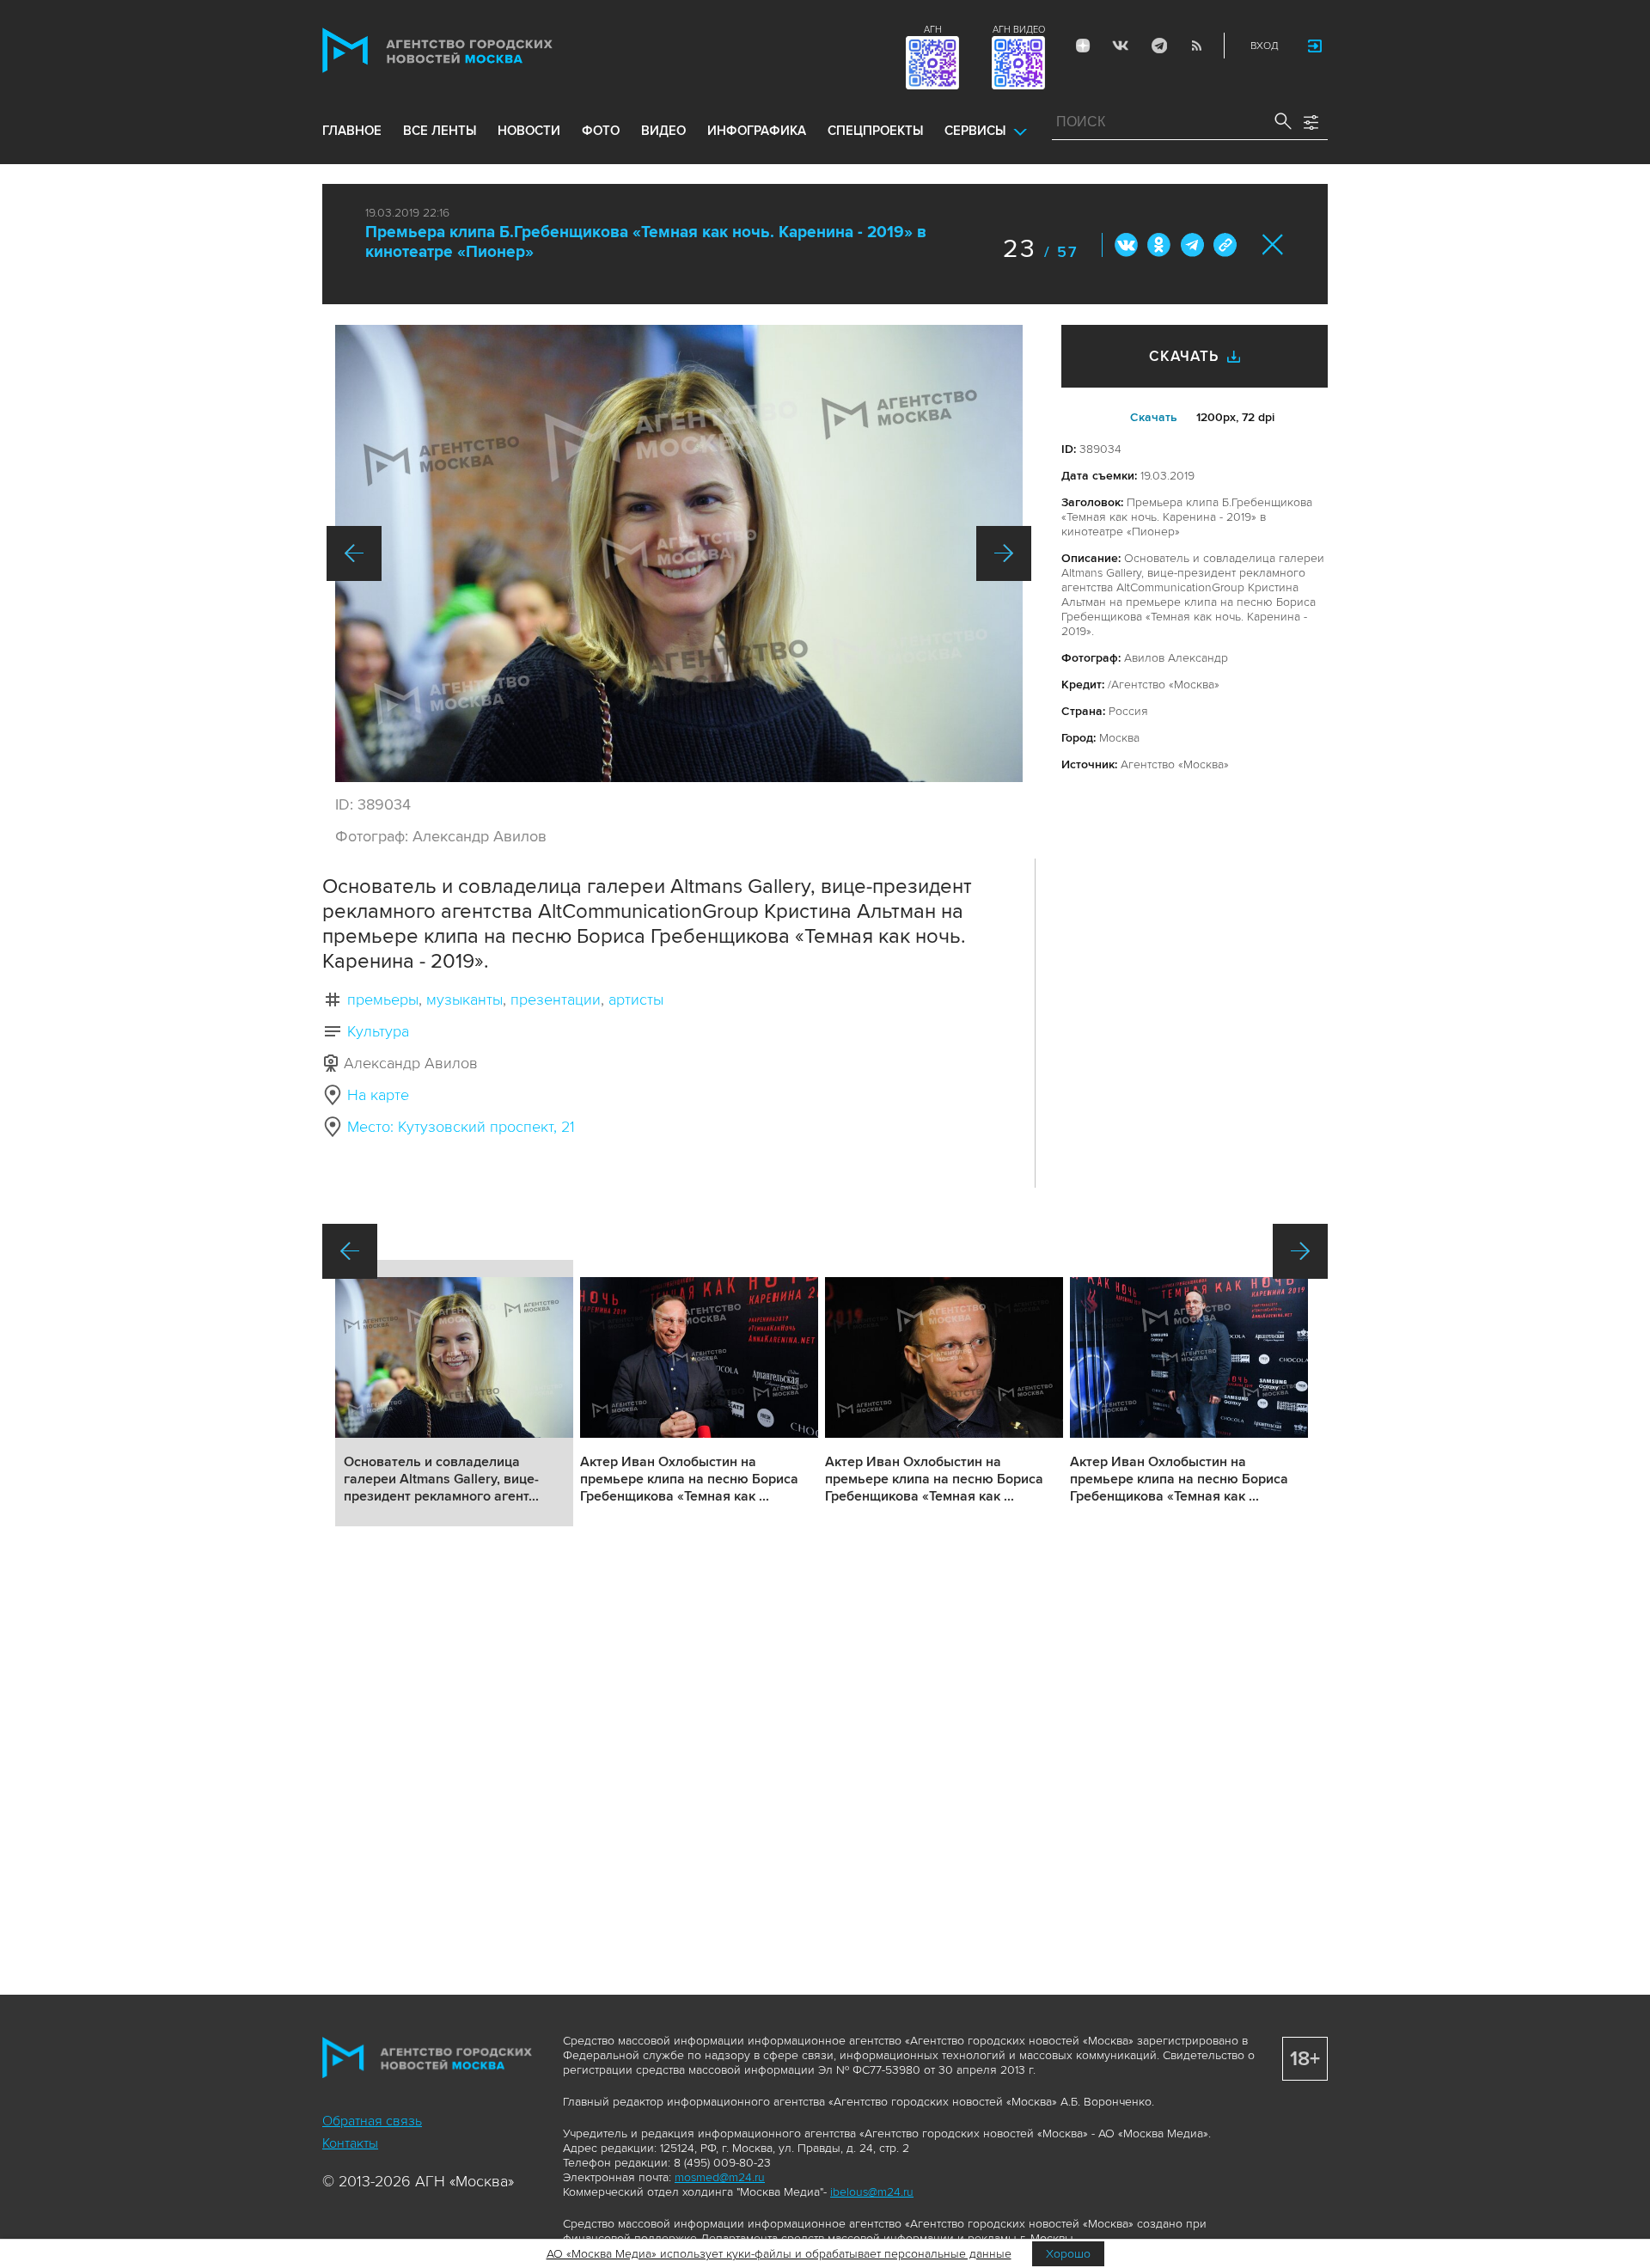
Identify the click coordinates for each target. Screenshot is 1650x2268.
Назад (354, 553)
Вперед (1004, 553)
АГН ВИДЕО (1019, 30)
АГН (933, 30)
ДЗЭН (1083, 46)
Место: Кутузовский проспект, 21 (461, 1127)
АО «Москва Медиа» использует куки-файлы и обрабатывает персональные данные (779, 2254)
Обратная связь (372, 2121)
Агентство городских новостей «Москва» (470, 50)
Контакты (350, 2143)
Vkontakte (1121, 46)
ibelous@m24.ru (872, 2192)
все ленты (440, 131)
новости (529, 131)
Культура (378, 1031)
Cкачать (1154, 417)
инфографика (757, 131)
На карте (378, 1095)
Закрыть (1273, 245)
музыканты (464, 1000)
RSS (1196, 46)
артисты (636, 1000)
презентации (556, 1000)
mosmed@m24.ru (720, 2177)
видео (663, 131)
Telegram (1158, 46)
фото (601, 131)
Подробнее (454, 1393)
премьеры (383, 1000)
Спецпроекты (875, 131)
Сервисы (975, 131)
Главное (352, 131)
